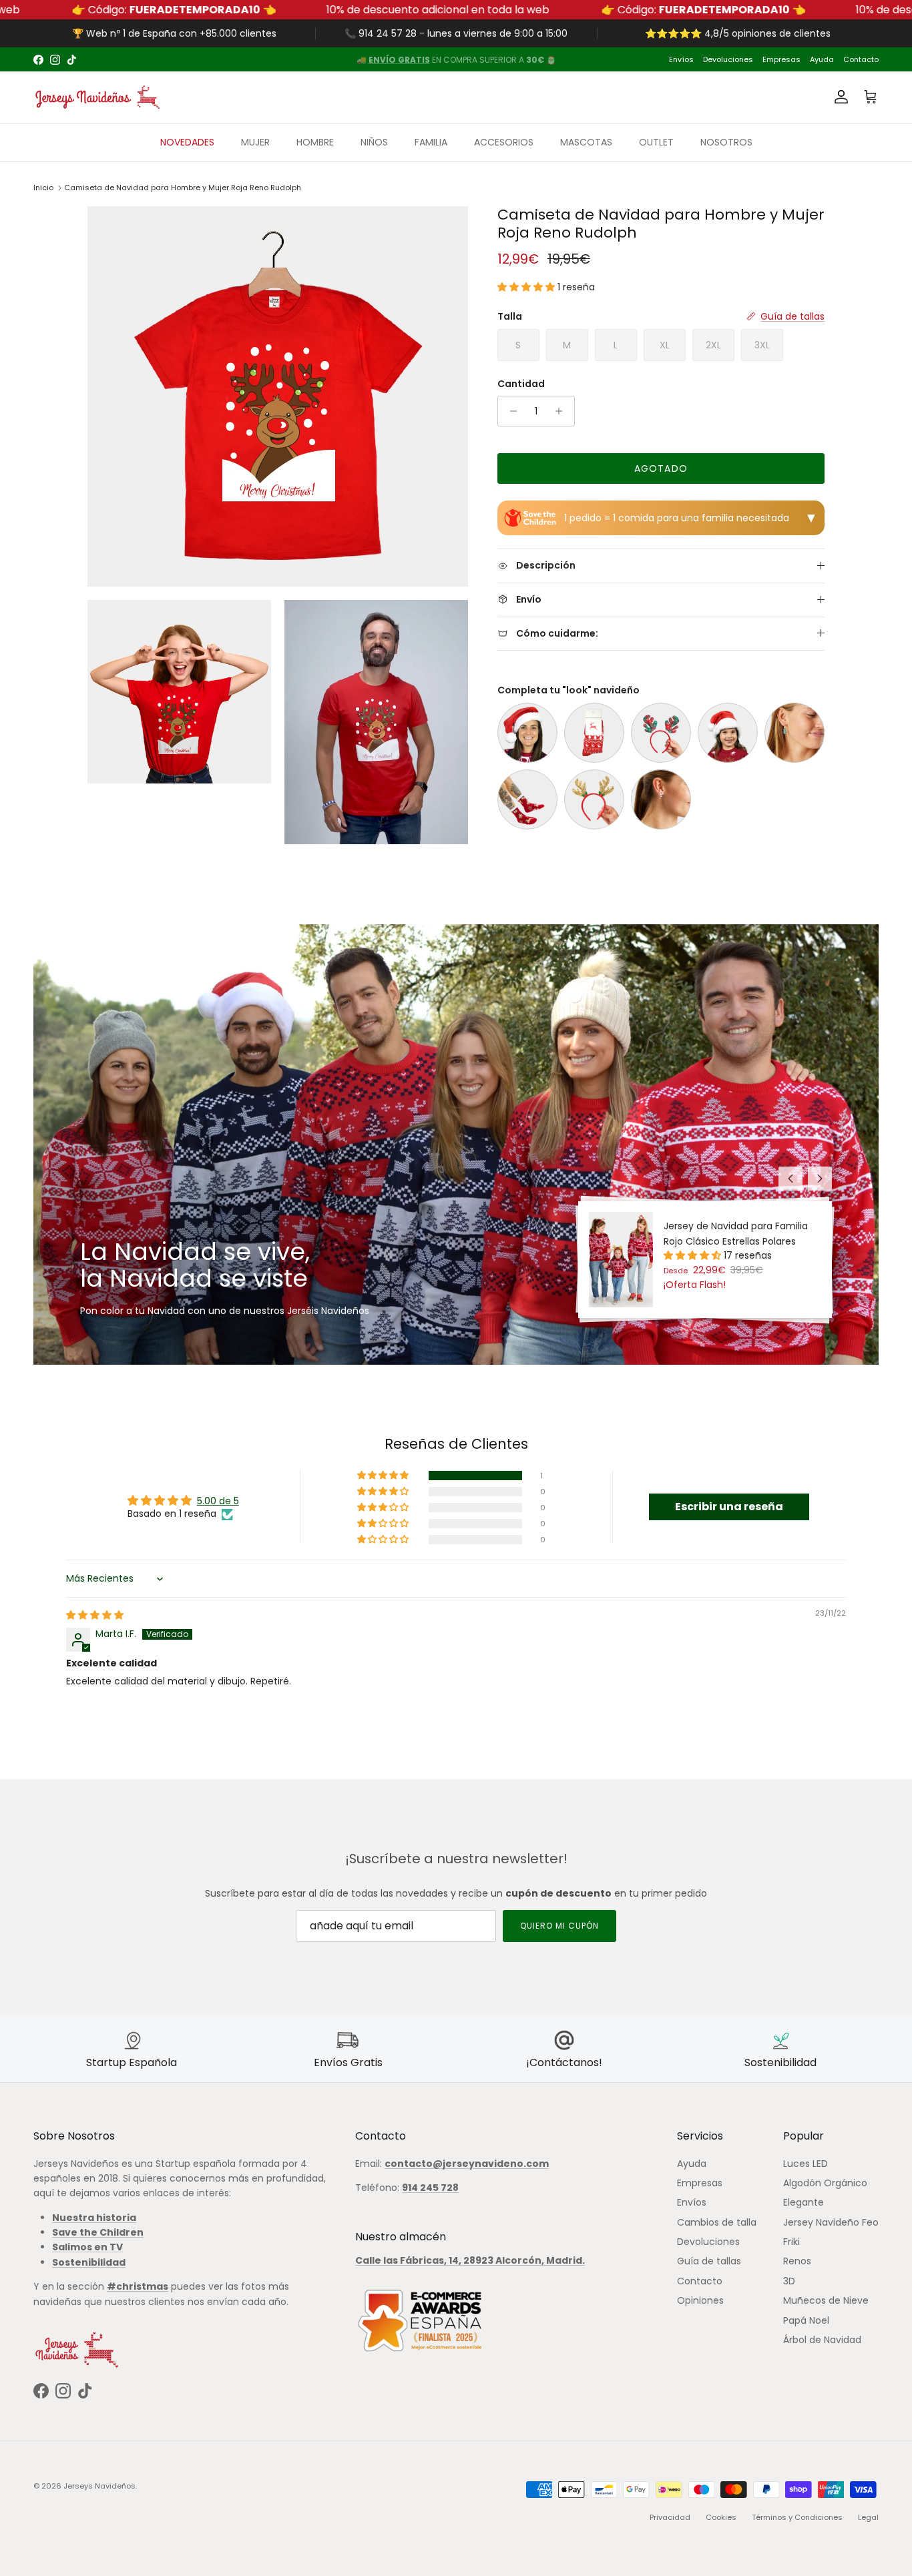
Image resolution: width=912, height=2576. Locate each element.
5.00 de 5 (218, 1501)
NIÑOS (374, 142)
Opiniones (700, 2300)
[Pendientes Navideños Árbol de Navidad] (794, 733)
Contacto (861, 59)
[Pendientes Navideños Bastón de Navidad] (661, 799)
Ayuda (822, 59)
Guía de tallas (709, 2261)
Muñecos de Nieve (826, 2300)
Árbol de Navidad (822, 2340)
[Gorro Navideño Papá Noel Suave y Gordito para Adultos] (527, 733)
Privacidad (670, 2517)
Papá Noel (806, 2320)
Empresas (781, 59)
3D (789, 2281)
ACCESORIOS (504, 142)
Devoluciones (728, 59)
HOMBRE (315, 142)
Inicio (43, 188)
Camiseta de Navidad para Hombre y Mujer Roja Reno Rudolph (183, 188)
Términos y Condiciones (797, 2517)
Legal (868, 2517)
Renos (797, 2261)
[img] (95, 1615)
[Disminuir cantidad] (510, 411)
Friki (791, 2242)
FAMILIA (431, 142)
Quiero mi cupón (559, 1926)
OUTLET (656, 142)
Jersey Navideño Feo (831, 2222)
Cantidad (521, 384)
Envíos (681, 59)
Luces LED (806, 2164)
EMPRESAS (521, 60)
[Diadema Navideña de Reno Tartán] (661, 733)
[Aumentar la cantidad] (562, 411)
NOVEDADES (187, 142)
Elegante (804, 2202)
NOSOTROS (726, 142)
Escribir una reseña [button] (729, 1507)
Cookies (721, 2517)
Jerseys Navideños (99, 2486)
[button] (527, 287)
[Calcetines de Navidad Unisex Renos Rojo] (594, 733)
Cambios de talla (717, 2222)
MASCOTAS (586, 142)
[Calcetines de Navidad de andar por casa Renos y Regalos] (527, 799)
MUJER (255, 142)
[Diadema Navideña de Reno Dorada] (594, 799)
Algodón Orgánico (825, 2183)
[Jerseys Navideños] (97, 97)
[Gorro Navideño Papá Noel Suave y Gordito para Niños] (728, 733)
